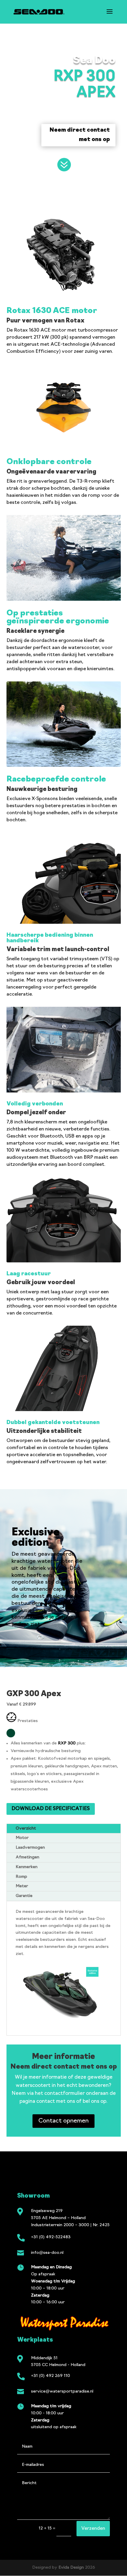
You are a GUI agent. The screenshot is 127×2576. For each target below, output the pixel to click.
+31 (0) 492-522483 (51, 2237)
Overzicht (26, 1828)
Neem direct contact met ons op (80, 135)
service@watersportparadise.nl (62, 2392)
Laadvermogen (30, 1848)
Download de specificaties (51, 1809)
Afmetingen (27, 1857)
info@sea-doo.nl (47, 2253)
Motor (22, 1838)
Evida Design (71, 2568)
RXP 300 (67, 1743)
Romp (21, 1877)
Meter (22, 1886)
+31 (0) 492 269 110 (51, 2376)
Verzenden (93, 2529)
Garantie (24, 1896)
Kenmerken (27, 1867)
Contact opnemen (63, 2121)
